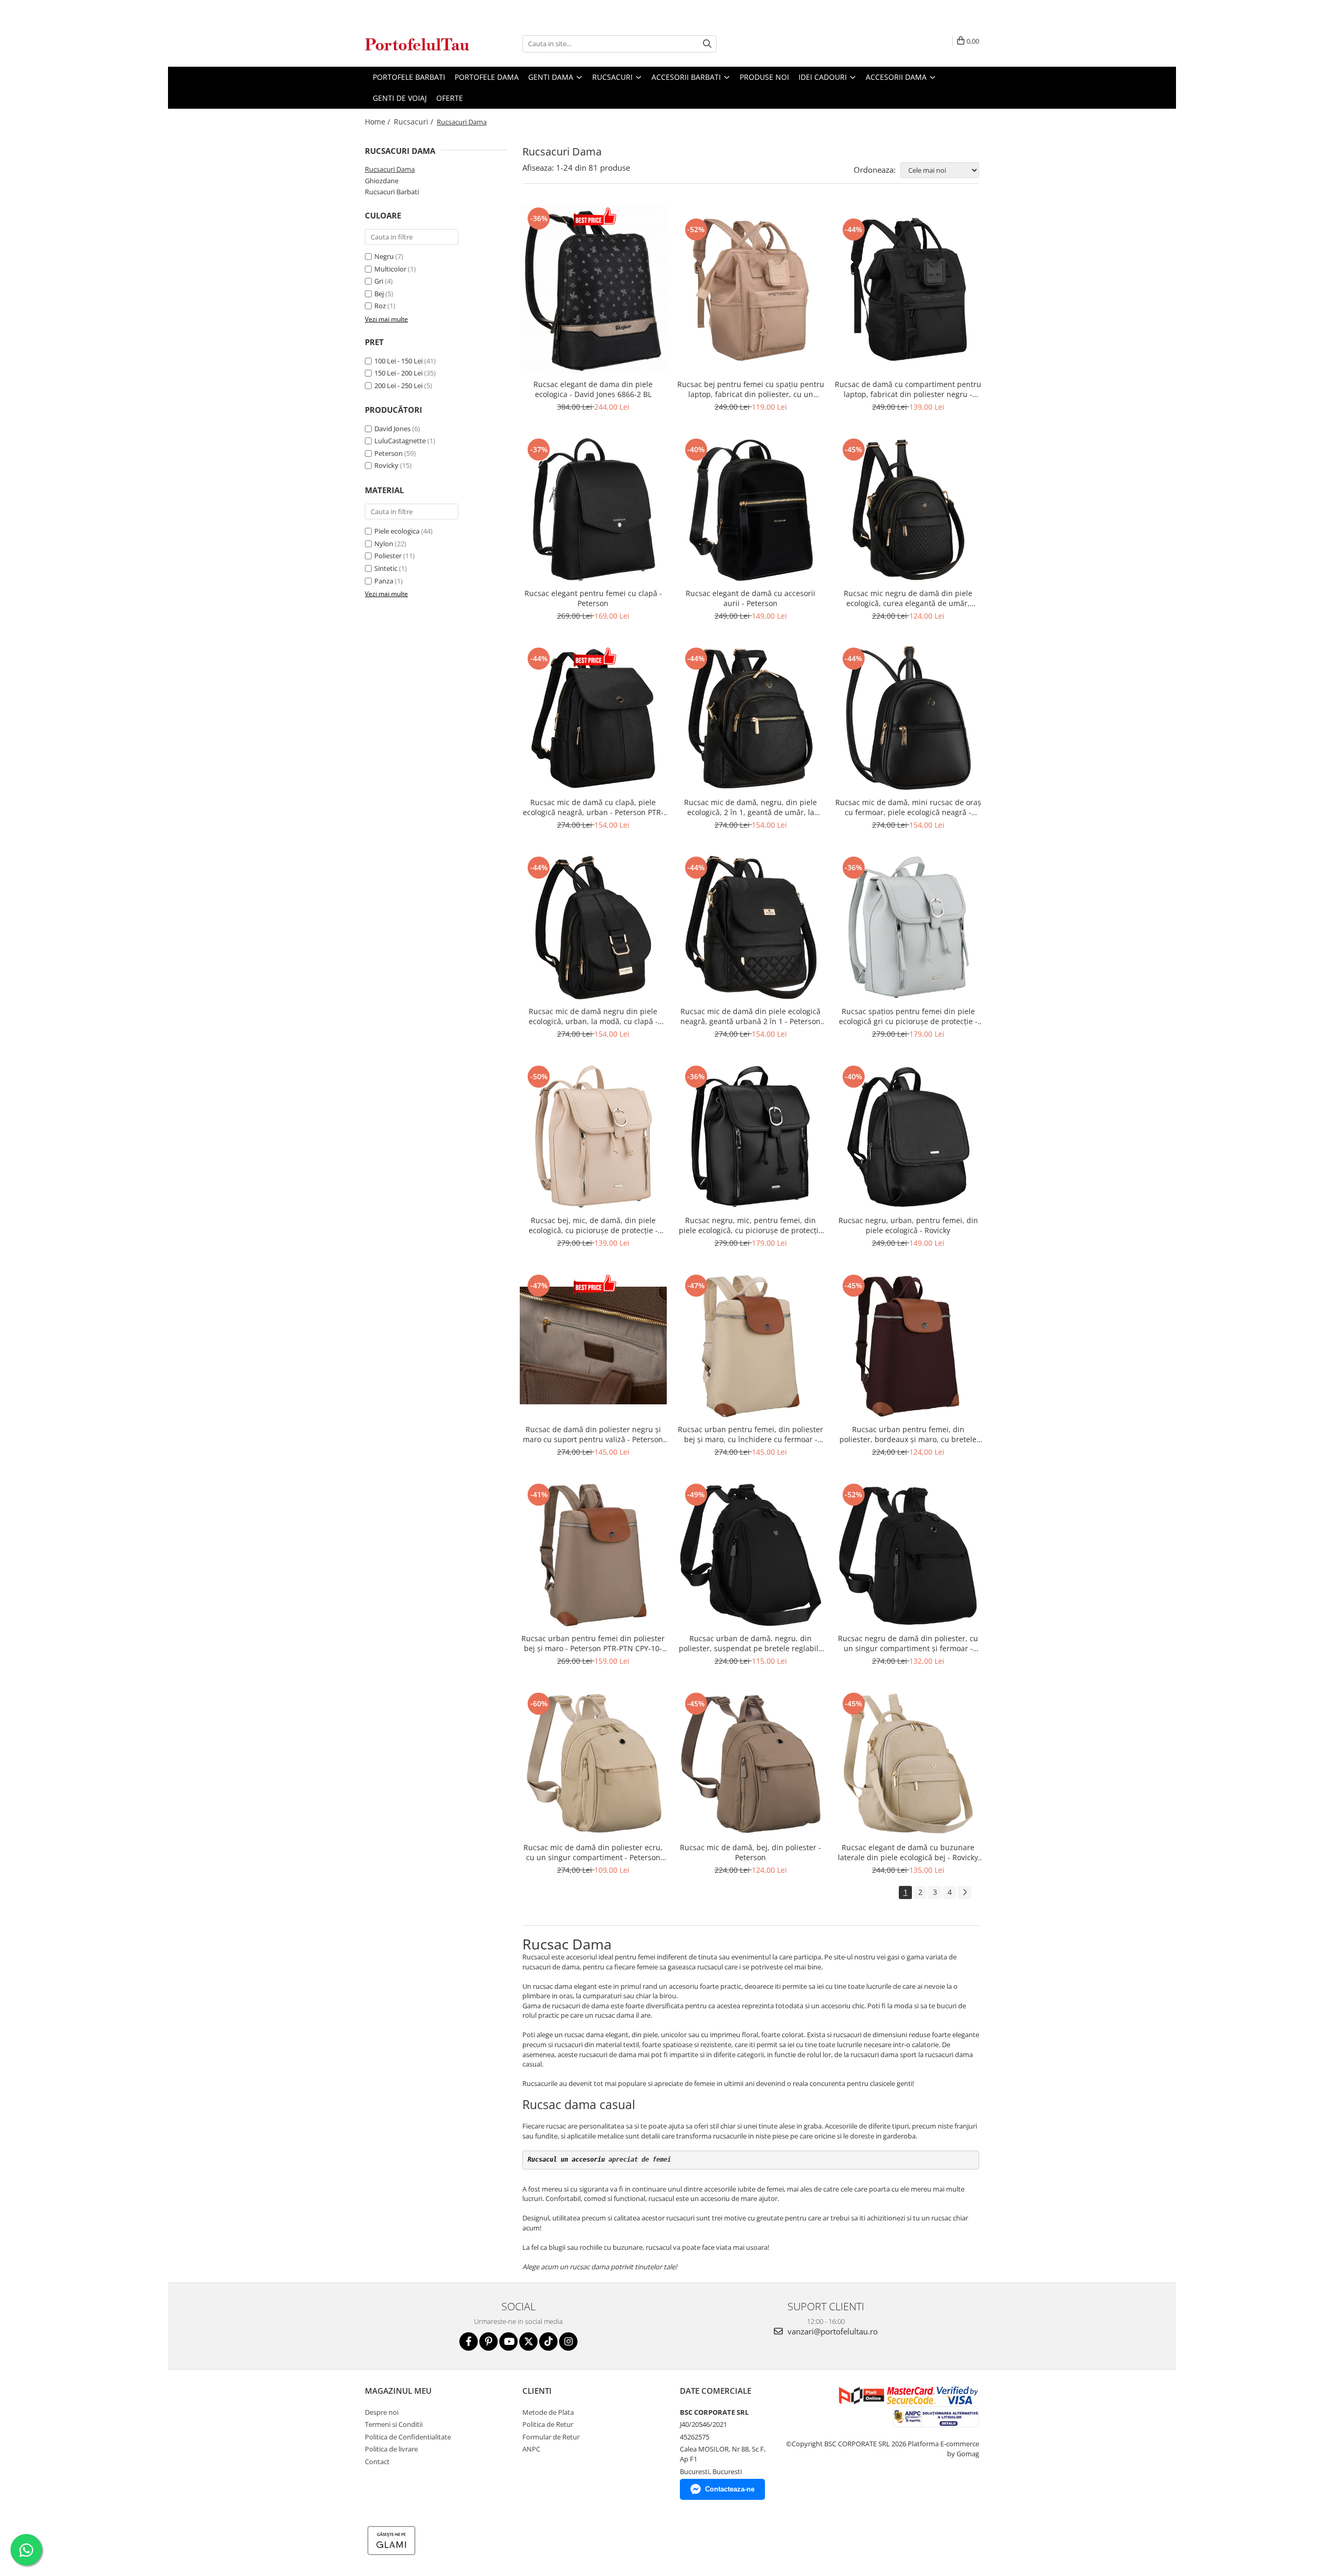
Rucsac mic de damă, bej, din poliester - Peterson (750, 1852)
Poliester (388, 556)
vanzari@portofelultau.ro (832, 2331)
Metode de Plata (548, 2412)
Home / (379, 122)
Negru (384, 256)
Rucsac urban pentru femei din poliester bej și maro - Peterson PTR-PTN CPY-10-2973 (593, 1643)
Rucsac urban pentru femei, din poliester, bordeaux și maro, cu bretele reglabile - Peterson (908, 1434)
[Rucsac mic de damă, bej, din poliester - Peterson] (751, 1764)
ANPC (531, 2449)
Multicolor (390, 269)
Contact (377, 2462)
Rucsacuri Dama (390, 169)
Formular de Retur (551, 2437)
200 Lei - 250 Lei (398, 385)
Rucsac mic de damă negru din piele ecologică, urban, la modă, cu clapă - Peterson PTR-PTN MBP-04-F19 (593, 1016)
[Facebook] (469, 2342)
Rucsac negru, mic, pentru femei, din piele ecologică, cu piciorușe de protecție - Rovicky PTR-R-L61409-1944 (751, 1225)
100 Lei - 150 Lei (398, 361)
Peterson (388, 453)
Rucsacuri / (414, 122)
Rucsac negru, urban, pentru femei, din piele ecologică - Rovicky (908, 1225)
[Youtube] (508, 2342)
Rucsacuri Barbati (392, 192)
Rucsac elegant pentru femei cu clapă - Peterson (593, 598)
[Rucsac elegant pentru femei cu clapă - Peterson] (593, 509)
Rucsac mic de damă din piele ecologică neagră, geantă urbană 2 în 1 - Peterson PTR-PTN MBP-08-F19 (750, 1016)
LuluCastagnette (400, 441)
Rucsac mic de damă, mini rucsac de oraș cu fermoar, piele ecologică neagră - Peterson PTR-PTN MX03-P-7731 (908, 807)
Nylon (384, 544)
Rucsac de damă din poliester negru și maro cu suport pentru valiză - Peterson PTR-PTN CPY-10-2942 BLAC (593, 1434)
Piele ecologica (397, 531)
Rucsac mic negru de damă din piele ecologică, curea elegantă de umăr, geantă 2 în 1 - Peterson (908, 598)
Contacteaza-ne (730, 2489)
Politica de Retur (548, 2424)
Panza (384, 581)
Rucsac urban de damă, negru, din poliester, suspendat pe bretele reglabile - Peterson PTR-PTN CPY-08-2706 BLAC (751, 1643)
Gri (379, 281)
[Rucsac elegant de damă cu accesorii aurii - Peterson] (751, 509)
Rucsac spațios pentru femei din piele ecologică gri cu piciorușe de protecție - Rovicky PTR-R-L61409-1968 (908, 1016)
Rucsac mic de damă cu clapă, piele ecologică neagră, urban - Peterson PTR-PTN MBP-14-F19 (593, 807)
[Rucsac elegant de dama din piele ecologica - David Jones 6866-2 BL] (593, 289)
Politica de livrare (391, 2449)
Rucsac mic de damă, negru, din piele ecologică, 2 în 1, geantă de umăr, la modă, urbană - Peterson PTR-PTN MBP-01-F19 (750, 807)
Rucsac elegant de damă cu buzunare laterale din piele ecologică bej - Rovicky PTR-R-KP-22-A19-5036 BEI (908, 1852)
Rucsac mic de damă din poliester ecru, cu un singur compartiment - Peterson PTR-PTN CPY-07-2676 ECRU (593, 1852)
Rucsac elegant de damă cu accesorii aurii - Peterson (750, 598)
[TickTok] (548, 2342)
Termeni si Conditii (394, 2424)
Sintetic (386, 568)
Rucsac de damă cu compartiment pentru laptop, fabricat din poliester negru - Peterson (908, 389)
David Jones (392, 429)
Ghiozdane (382, 181)
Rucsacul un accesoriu (566, 2160)
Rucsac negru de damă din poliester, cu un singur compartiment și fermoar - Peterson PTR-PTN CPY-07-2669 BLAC (908, 1643)
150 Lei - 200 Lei (398, 373)
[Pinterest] (489, 2342)
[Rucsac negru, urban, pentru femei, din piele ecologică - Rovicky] (908, 1136)
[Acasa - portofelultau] (417, 44)
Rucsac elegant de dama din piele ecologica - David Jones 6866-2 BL (593, 389)
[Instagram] (568, 2342)
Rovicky (386, 465)
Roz (380, 306)
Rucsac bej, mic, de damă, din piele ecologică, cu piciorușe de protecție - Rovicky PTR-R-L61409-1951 (593, 1225)
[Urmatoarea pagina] (964, 1892)
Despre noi (382, 2412)
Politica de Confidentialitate (408, 2437)
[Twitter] (528, 2342)
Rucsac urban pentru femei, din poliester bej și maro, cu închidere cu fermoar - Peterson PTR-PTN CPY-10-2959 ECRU (750, 1434)
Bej (379, 294)
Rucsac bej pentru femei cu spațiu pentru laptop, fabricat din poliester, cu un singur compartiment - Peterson (751, 389)
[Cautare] (707, 44)
